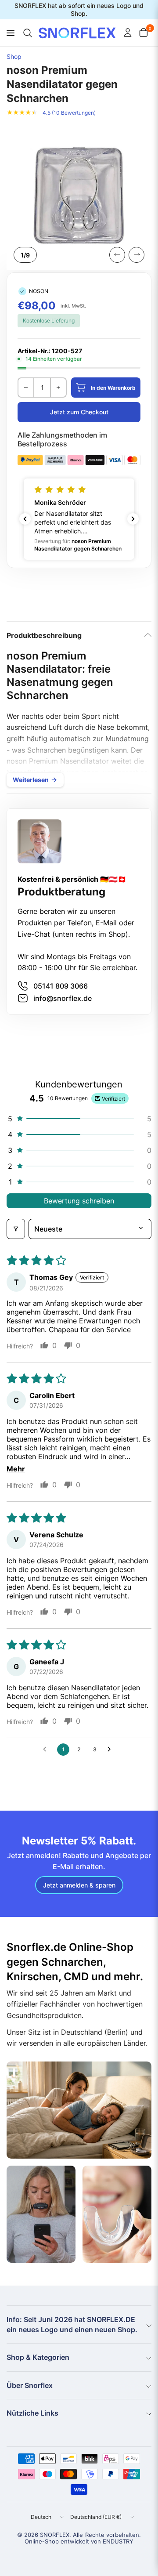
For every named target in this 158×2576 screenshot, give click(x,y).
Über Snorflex (30, 2385)
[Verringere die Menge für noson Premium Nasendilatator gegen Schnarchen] (26, 388)
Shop (14, 57)
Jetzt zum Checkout (79, 412)
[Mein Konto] (128, 33)
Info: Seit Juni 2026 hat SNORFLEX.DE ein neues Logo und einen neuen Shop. (72, 2324)
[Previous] (117, 255)
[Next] (136, 255)
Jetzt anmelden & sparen (79, 1885)
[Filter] (16, 1229)
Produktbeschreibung (44, 635)
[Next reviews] (133, 519)
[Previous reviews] (25, 519)
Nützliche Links (32, 2413)
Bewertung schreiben (79, 1201)
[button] (79, 519)
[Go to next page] (111, 1750)
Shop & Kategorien (38, 2357)
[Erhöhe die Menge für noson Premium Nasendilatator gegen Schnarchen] (58, 388)
